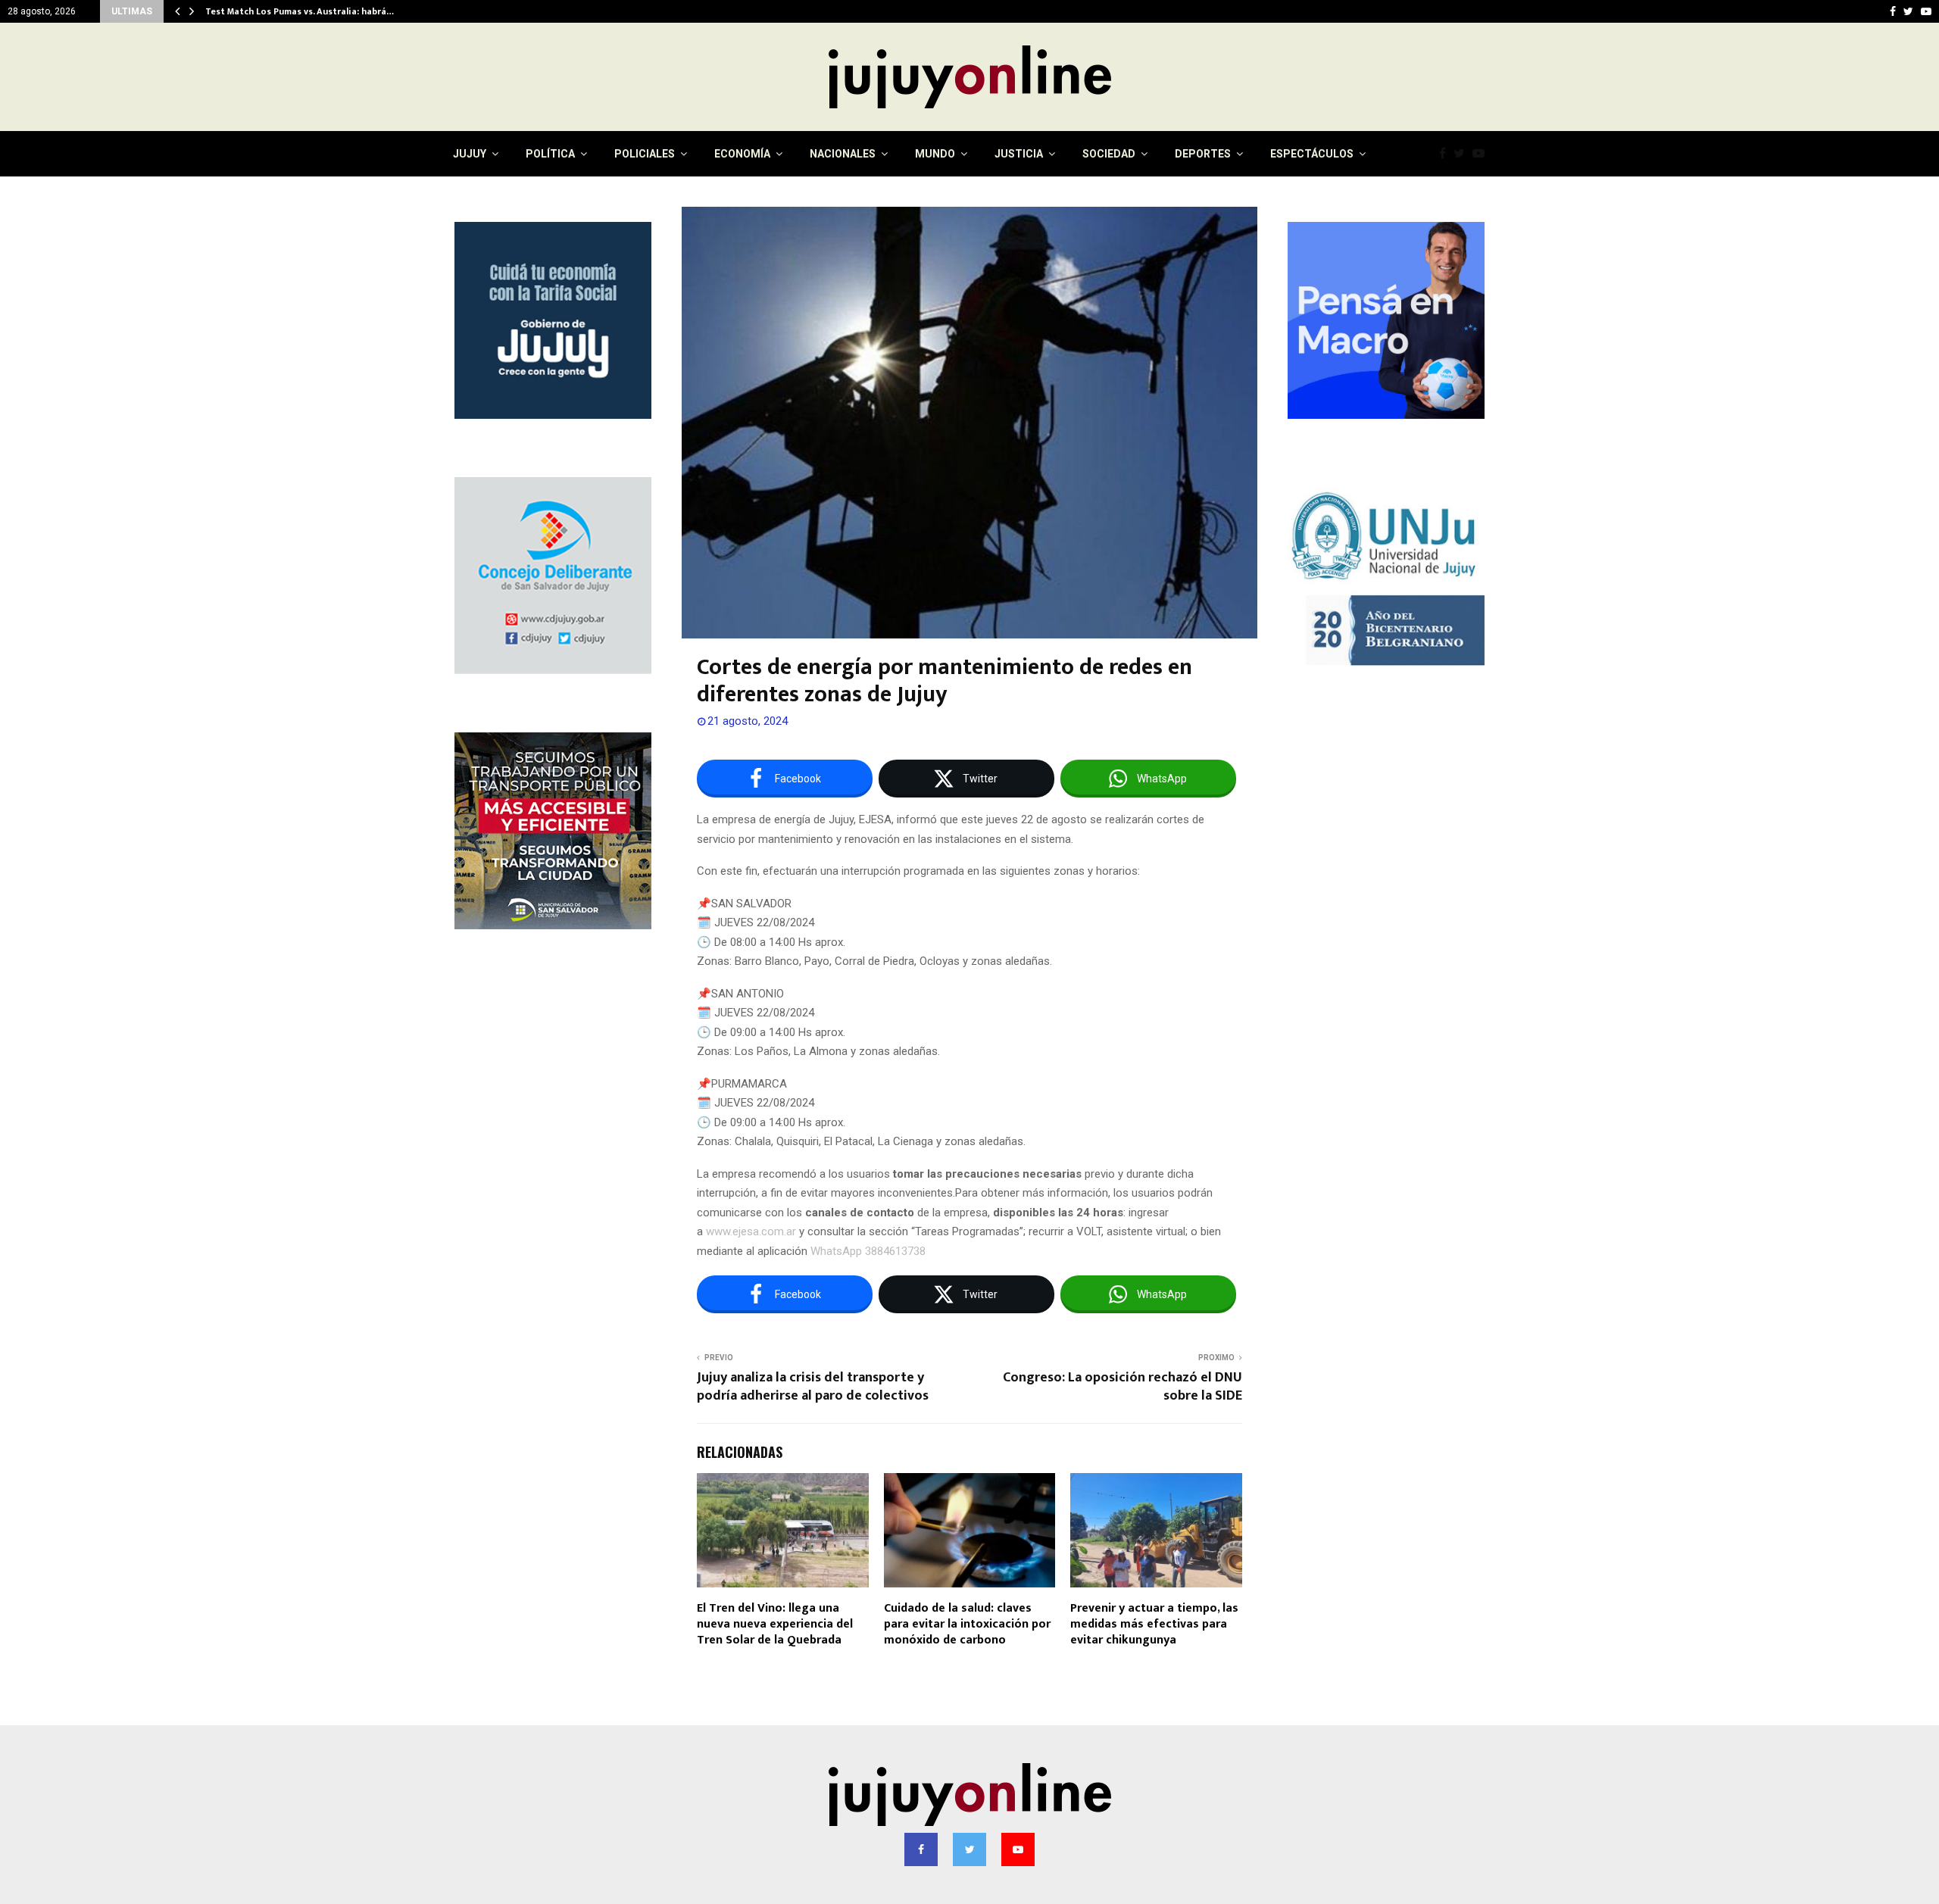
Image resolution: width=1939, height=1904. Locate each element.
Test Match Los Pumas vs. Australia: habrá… (300, 11)
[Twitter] (1463, 154)
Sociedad (1109, 154)
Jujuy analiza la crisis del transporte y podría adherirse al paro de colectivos (813, 1387)
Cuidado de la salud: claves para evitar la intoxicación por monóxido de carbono (967, 1624)
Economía (742, 154)
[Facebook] (1446, 154)
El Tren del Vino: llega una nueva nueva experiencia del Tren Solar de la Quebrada (775, 1624)
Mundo (935, 154)
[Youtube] (1482, 154)
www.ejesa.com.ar (751, 1231)
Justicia (1019, 154)
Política (550, 154)
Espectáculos (1312, 154)
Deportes (1203, 154)
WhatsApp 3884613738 (868, 1251)
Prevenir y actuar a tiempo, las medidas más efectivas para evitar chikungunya (1154, 1624)
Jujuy (470, 154)
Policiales (645, 154)
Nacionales (843, 154)
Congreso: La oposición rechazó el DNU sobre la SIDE (1122, 1387)
